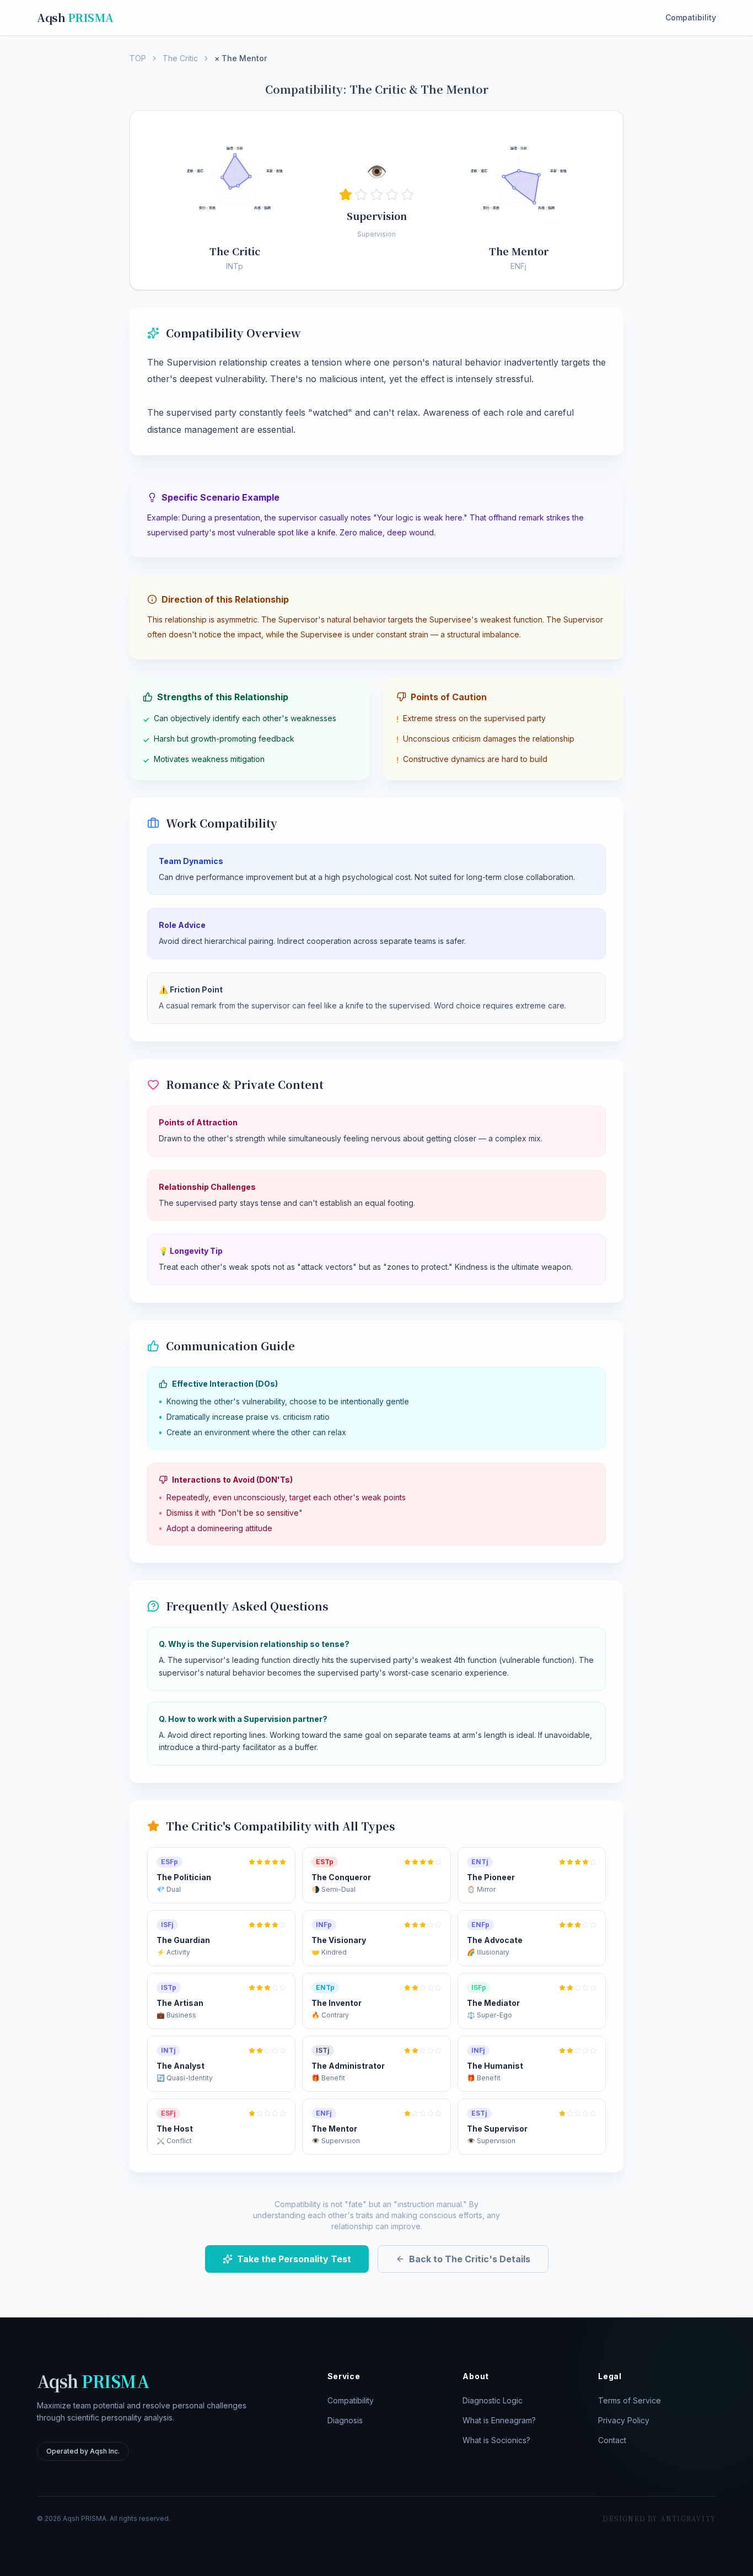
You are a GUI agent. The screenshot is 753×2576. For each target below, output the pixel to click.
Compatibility (691, 17)
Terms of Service (630, 2400)
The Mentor (519, 251)
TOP (138, 58)
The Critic (180, 58)
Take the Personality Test (294, 2259)
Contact (612, 2440)
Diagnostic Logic (493, 2400)
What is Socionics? (496, 2440)
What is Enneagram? (499, 2420)
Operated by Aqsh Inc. (83, 2451)
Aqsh (75, 18)
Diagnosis (345, 2420)
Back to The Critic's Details (470, 2259)
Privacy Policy (624, 2420)
